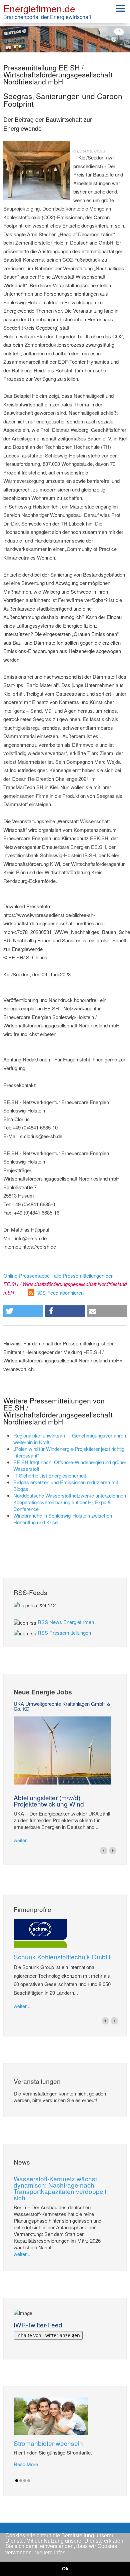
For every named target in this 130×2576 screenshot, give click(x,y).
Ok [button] (65, 2569)
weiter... (22, 1840)
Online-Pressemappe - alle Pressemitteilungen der (65, 1284)
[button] (23, 1311)
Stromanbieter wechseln (48, 2443)
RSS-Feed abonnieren (59, 1293)
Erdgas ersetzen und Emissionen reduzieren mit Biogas (66, 1485)
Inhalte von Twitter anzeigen (48, 2335)
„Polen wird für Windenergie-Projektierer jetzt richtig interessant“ (69, 1452)
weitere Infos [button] (50, 2552)
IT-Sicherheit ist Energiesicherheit (50, 1475)
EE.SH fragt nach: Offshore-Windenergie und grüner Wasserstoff (70, 1465)
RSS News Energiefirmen (66, 1622)
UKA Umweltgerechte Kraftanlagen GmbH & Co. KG (62, 1706)
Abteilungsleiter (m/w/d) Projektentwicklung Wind (49, 1801)
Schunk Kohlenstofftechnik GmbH (62, 1957)
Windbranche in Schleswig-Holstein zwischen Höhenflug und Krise (63, 1519)
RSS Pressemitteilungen (64, 1633)
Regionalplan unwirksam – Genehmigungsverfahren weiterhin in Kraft (70, 1439)
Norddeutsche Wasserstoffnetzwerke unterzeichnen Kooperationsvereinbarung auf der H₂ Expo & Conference (70, 1502)
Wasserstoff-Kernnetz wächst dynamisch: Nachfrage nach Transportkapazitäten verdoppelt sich (60, 2188)
